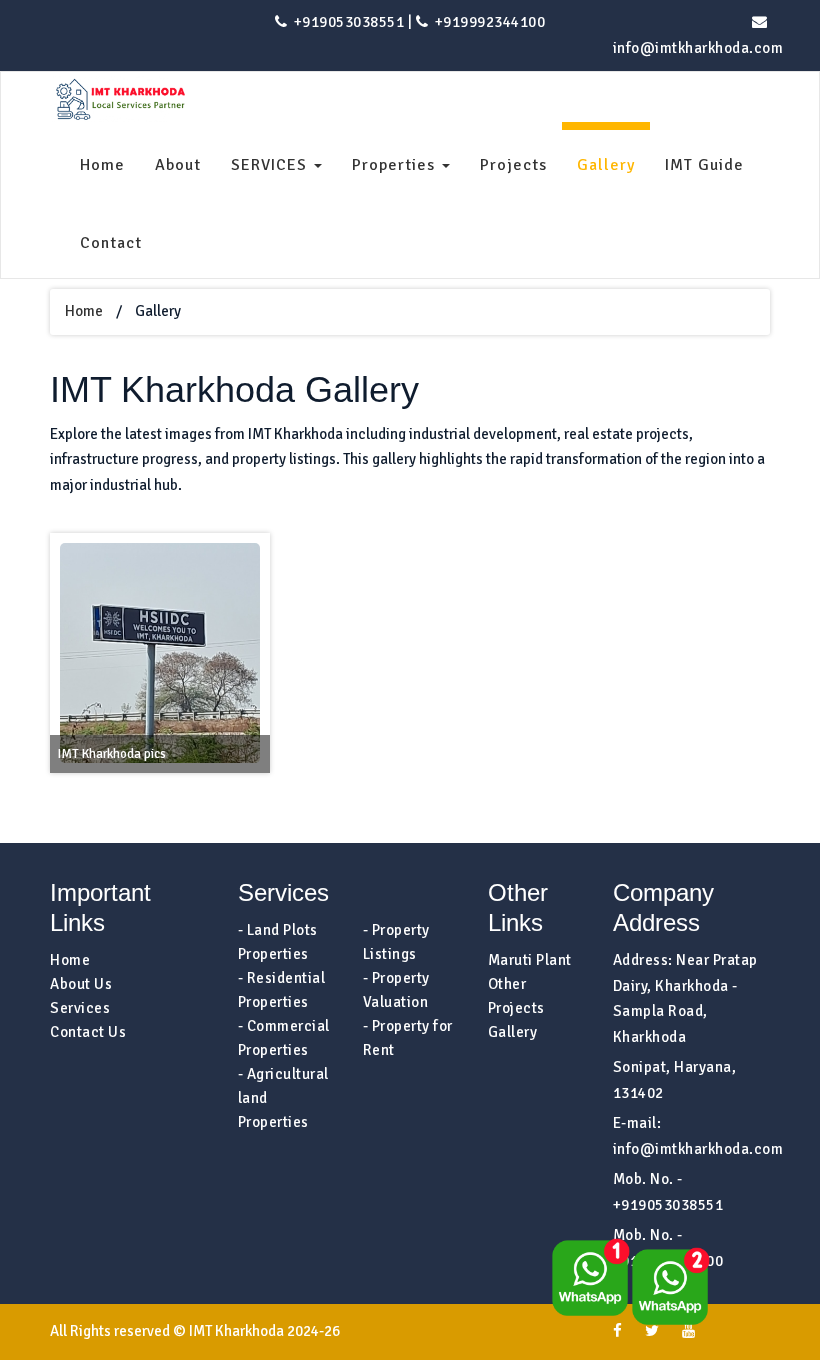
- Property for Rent (408, 1038)
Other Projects (516, 996)
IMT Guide (704, 165)
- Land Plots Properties (278, 942)
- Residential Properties (282, 990)
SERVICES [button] (271, 165)
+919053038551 (347, 22)
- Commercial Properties (284, 1038)
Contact (111, 243)
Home (102, 165)
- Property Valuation (396, 990)
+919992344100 (488, 22)
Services (80, 1008)
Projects (513, 165)
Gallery (606, 165)
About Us (81, 984)
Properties (396, 165)
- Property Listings (396, 942)
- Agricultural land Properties (283, 1098)
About (178, 165)
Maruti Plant (530, 960)
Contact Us (88, 1032)
